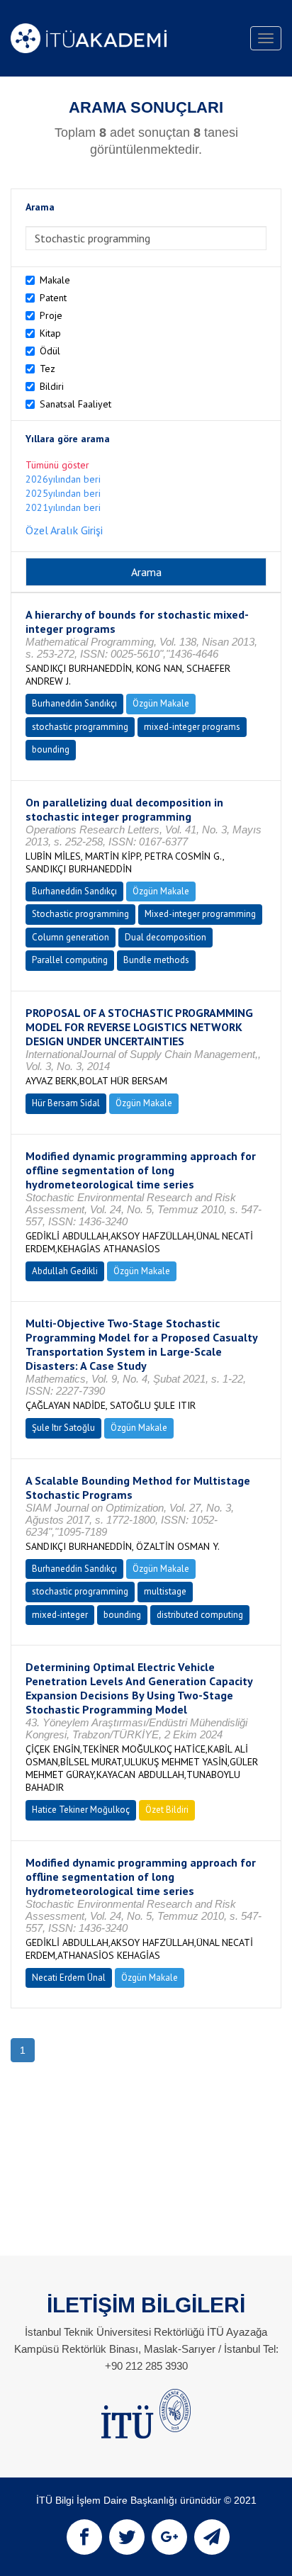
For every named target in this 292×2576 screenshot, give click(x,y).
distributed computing (200, 1615)
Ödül (50, 351)
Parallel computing (70, 960)
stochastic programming (80, 727)
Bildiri (52, 386)
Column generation (71, 937)
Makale (55, 280)
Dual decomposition (165, 937)
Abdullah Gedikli (65, 1271)
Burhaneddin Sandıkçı (74, 703)
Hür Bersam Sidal (66, 1103)
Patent (53, 298)
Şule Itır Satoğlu (63, 1428)
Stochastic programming (80, 914)
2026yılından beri (63, 479)
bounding (51, 749)
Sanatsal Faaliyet (75, 404)
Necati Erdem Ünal (69, 1978)
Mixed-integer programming (200, 914)
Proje (51, 315)
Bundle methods (156, 960)
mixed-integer (60, 1615)
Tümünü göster (57, 465)
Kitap (50, 333)
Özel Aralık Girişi (64, 530)
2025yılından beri (63, 493)
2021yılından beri (63, 507)
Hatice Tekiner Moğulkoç (81, 1810)
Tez (47, 369)
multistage (165, 1591)
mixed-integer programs (192, 727)
